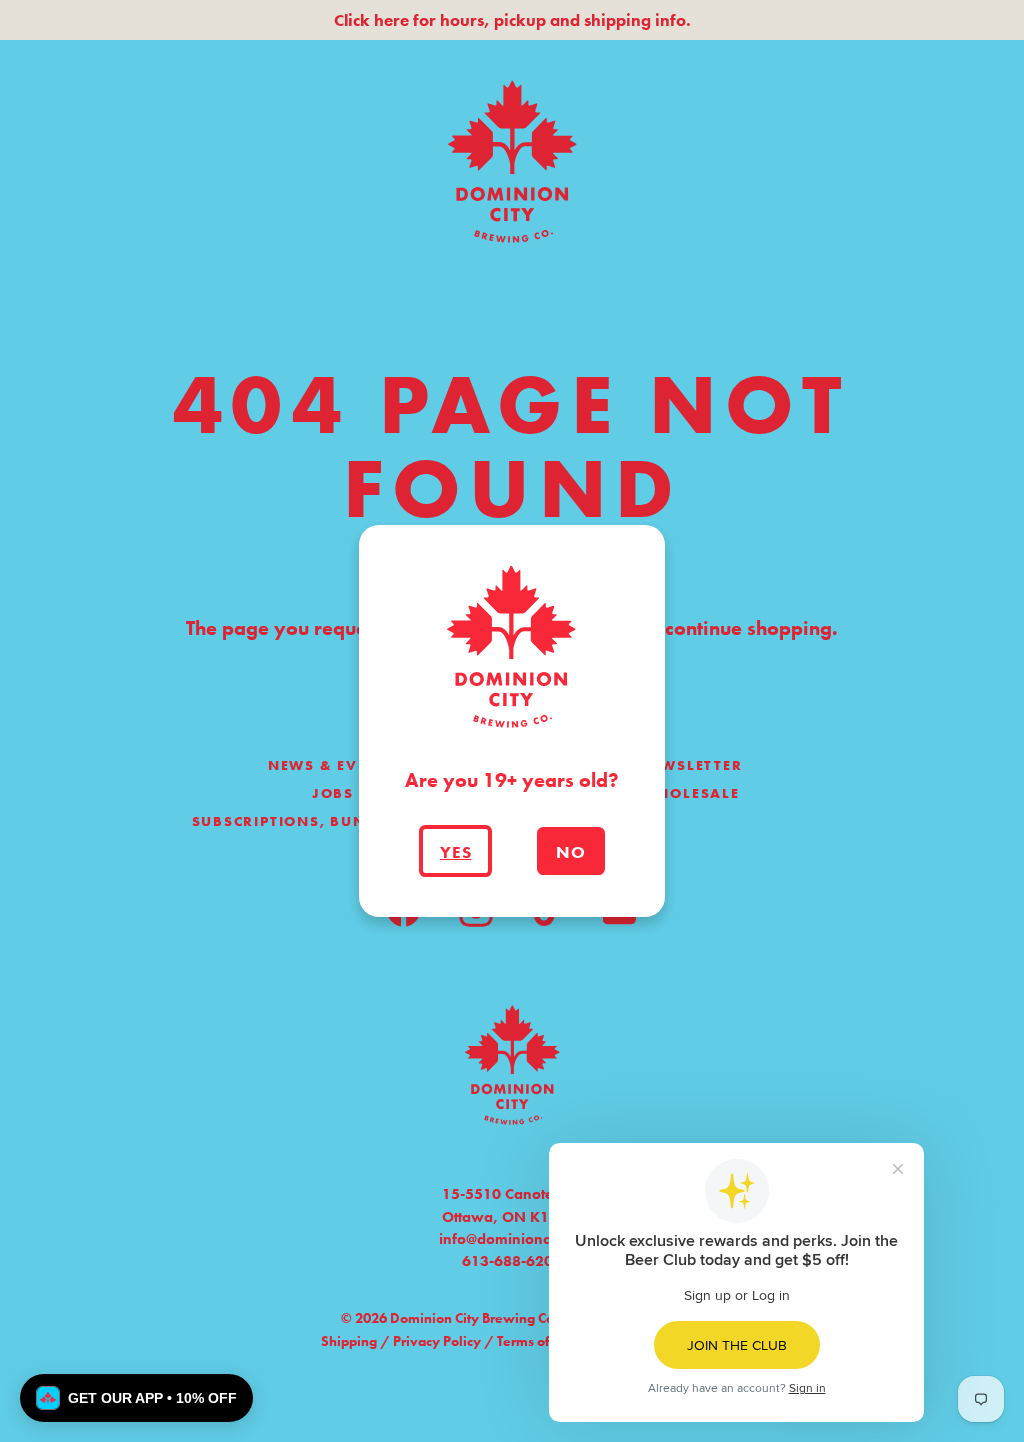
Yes (456, 852)
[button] (136, 1398)
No (571, 852)
